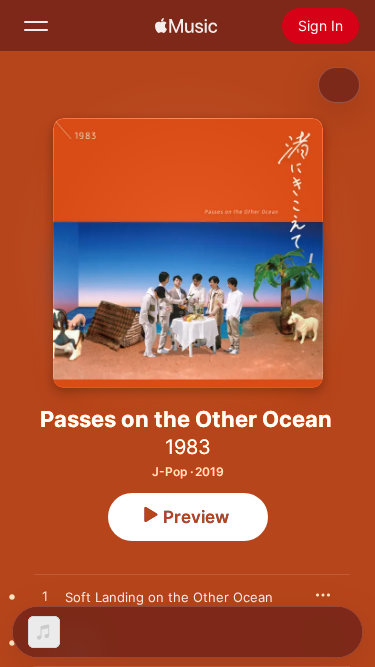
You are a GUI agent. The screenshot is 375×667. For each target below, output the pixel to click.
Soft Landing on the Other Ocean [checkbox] (169, 597)
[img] (186, 26)
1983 (188, 447)
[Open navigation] (36, 26)
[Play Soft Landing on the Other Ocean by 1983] (45, 597)
